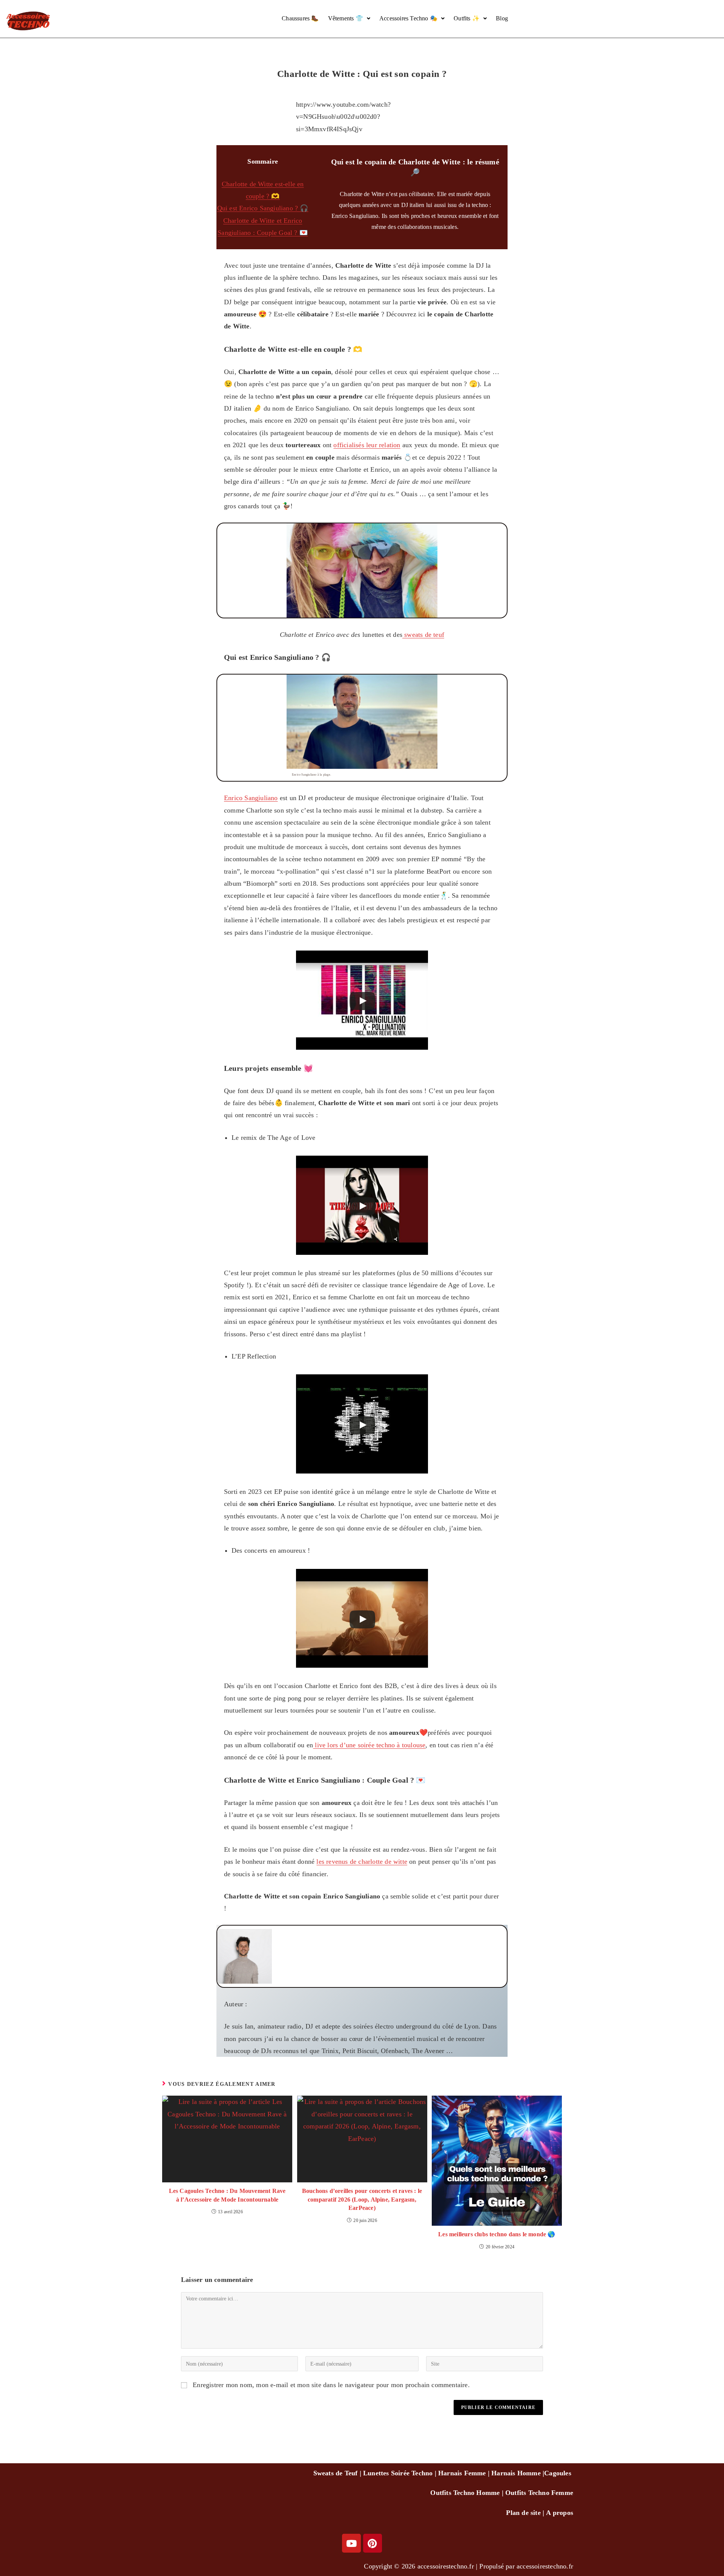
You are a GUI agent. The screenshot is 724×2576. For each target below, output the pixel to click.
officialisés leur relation (367, 445)
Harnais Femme (462, 2473)
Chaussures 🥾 (300, 18)
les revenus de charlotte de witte (362, 1861)
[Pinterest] (373, 2543)
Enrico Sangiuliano (251, 798)
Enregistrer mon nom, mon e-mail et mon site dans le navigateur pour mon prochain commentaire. (331, 2385)
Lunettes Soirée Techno (398, 2473)
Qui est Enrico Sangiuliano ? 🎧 (263, 208)
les (567, 2473)
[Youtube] (351, 2543)
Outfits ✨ (467, 18)
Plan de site (523, 2513)
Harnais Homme (516, 2473)
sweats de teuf (423, 635)
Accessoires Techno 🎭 (408, 18)
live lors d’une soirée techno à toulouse (369, 1745)
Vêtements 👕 (346, 18)
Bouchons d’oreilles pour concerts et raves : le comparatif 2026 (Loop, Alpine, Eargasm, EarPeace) (362, 2199)
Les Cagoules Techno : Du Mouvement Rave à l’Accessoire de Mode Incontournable (227, 2195)
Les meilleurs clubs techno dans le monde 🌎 (497, 2234)
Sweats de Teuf (336, 2473)
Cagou (554, 2473)
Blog (502, 18)
